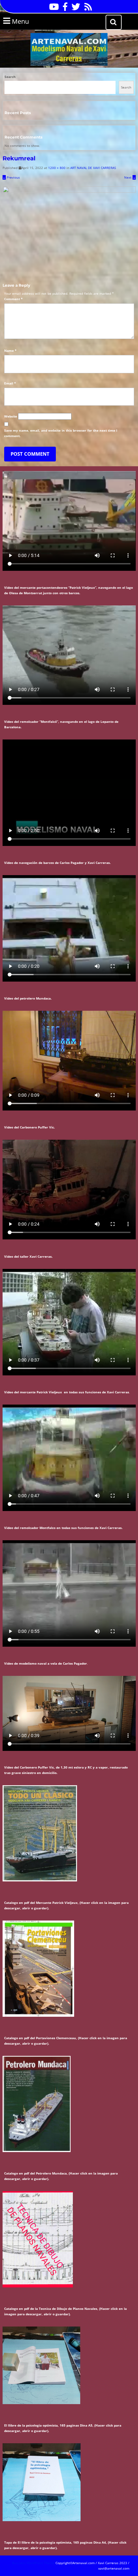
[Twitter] (74, 9)
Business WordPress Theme (33, 2563)
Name (10, 351)
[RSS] (87, 9)
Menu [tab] (29, 21)
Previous (11, 177)
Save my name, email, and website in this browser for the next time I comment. (61, 433)
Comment (13, 299)
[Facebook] (64, 9)
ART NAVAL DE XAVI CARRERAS (93, 168)
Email (10, 383)
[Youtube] (52, 9)
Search (10, 77)
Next (130, 177)
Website (11, 416)
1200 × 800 (57, 168)
